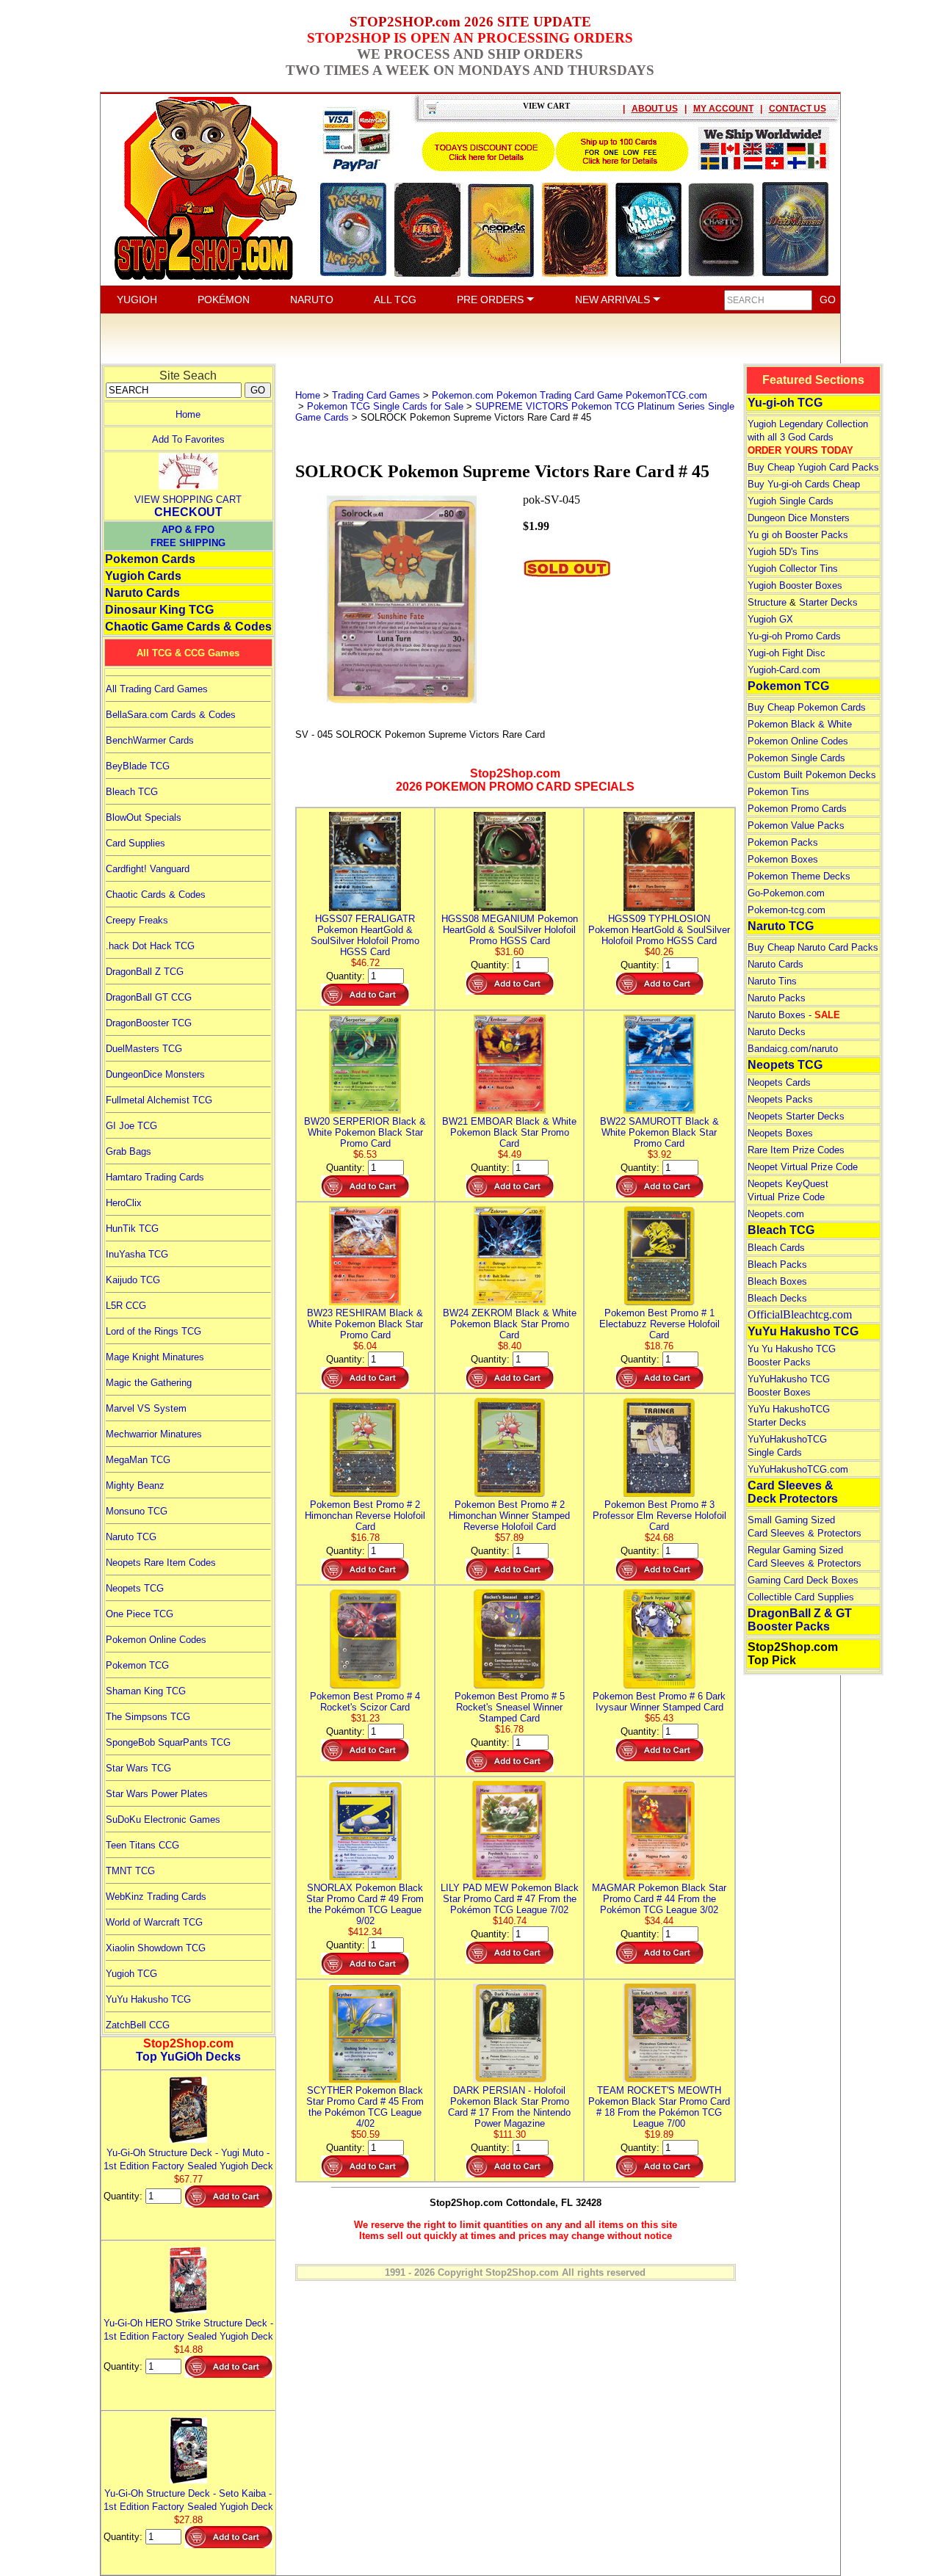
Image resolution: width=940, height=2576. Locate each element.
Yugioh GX (770, 619)
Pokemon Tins (778, 792)
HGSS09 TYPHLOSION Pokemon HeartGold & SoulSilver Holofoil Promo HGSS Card (659, 930)
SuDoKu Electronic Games (163, 1819)
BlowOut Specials (144, 817)
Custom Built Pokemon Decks (812, 775)
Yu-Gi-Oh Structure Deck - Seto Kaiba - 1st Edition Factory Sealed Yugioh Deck (188, 2500)
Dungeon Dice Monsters (799, 518)
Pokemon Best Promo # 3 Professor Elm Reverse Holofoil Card (659, 1516)
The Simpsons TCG (148, 1717)
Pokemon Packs (783, 842)
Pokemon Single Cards (796, 758)
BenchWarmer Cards (150, 740)
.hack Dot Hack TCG (150, 946)
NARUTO (312, 300)
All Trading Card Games (157, 689)
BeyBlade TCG (138, 766)
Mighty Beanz (135, 1485)
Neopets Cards (779, 1082)
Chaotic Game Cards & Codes (188, 627)
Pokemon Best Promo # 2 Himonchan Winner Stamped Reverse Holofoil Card (509, 1516)
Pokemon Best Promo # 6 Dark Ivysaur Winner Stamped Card (659, 1702)
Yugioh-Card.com (784, 670)
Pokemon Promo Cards (797, 809)
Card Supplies (135, 843)
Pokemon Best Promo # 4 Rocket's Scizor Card (365, 1702)
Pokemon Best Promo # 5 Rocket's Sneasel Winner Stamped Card (510, 1707)
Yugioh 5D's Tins (783, 552)
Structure (767, 602)
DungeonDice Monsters (155, 1074)
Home (188, 414)
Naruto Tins (772, 981)
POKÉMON (224, 300)
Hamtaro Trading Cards (155, 1177)
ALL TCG (395, 300)
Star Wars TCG (138, 1768)
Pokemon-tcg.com (787, 910)
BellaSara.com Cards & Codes (171, 715)
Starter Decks (828, 602)
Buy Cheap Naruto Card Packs (813, 947)
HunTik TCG (132, 1229)
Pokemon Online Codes (156, 1640)
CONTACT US (798, 109)
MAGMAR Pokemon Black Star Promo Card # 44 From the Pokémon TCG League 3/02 (659, 1899)
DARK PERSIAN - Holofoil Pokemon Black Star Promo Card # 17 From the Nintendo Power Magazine (509, 2107)
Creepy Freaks (137, 920)
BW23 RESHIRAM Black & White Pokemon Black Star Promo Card (365, 1324)
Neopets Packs (780, 1099)
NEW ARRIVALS (614, 300)
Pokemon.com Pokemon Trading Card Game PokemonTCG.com (570, 395)
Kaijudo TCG (133, 1280)
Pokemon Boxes (783, 859)
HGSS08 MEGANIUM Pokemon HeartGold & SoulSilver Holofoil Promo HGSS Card (510, 930)
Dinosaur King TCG (159, 610)
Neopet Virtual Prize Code (803, 1167)
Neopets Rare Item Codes (161, 1563)
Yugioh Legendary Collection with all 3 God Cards (808, 437)
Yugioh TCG (131, 1974)
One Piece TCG (140, 1614)
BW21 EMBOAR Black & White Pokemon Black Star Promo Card (509, 1132)
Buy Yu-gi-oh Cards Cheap (804, 484)
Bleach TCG (132, 792)
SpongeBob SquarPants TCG (168, 1742)
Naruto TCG (131, 1537)
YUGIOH (137, 300)
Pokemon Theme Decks (799, 876)
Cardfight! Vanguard (148, 869)
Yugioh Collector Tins (793, 569)
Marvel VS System (146, 1408)
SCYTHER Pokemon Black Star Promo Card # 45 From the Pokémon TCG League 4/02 (365, 2107)
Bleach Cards (776, 1248)
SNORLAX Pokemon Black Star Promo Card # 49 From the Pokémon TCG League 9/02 (365, 1904)
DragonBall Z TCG (145, 972)
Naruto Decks (777, 1032)
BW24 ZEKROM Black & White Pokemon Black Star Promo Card (510, 1324)
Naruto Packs (777, 998)
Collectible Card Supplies (801, 1597)
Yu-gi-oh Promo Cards (794, 636)
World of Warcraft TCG (154, 1922)
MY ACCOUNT (723, 109)
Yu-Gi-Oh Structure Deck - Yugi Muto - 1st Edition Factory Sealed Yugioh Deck (188, 2159)
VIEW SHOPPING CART (188, 500)
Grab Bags (129, 1151)
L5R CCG (126, 1306)
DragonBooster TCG (149, 1023)
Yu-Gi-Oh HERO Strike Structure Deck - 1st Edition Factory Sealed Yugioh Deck (188, 2330)
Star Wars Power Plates (157, 1794)
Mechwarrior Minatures (154, 1434)
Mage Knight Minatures (155, 1357)
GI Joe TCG (131, 1126)
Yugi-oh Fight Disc (787, 653)
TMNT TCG (130, 1871)
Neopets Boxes (780, 1133)
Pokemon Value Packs (796, 826)
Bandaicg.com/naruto (793, 1049)
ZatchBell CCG (138, 2025)
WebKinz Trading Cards (156, 1897)
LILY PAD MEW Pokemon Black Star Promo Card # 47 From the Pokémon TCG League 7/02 (510, 1899)
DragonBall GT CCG (149, 997)
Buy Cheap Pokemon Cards (807, 707)
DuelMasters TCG (144, 1049)
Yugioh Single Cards (791, 501)
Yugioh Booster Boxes (795, 585)
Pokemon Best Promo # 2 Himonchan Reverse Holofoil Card (365, 1516)
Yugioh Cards (143, 576)
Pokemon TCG (137, 1665)
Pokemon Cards (150, 559)
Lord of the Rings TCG (153, 1331)
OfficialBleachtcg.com (800, 1314)
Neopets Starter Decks (796, 1116)
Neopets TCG (135, 1588)
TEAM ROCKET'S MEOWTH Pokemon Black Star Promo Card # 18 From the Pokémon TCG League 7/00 (659, 2107)
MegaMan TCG (138, 1460)
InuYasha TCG (137, 1254)
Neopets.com (776, 1214)
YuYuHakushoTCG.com (798, 1469)
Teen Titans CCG (142, 1845)
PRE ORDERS (492, 300)
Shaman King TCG (146, 1691)
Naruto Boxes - (794, 1015)
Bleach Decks (777, 1298)
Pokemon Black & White (800, 724)
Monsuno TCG (137, 1511)
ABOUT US (655, 109)
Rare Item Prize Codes (796, 1150)
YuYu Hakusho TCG (148, 1999)
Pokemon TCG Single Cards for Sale (385, 406)
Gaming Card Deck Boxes (803, 1580)
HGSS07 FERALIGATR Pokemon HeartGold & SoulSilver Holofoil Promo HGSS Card (365, 935)
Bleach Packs (777, 1265)
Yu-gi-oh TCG (785, 403)
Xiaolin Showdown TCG (156, 1948)
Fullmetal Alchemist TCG (159, 1100)
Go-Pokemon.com (786, 893)
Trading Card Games (376, 395)
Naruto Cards (142, 593)
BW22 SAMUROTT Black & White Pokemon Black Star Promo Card (659, 1132)
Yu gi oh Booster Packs (798, 535)
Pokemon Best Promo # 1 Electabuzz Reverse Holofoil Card (659, 1324)
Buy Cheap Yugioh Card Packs (813, 467)
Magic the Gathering (149, 1383)
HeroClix (124, 1203)
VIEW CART (546, 106)
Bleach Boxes (777, 1281)
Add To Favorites (188, 439)
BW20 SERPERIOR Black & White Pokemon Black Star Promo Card (365, 1132)
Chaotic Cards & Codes (156, 895)
